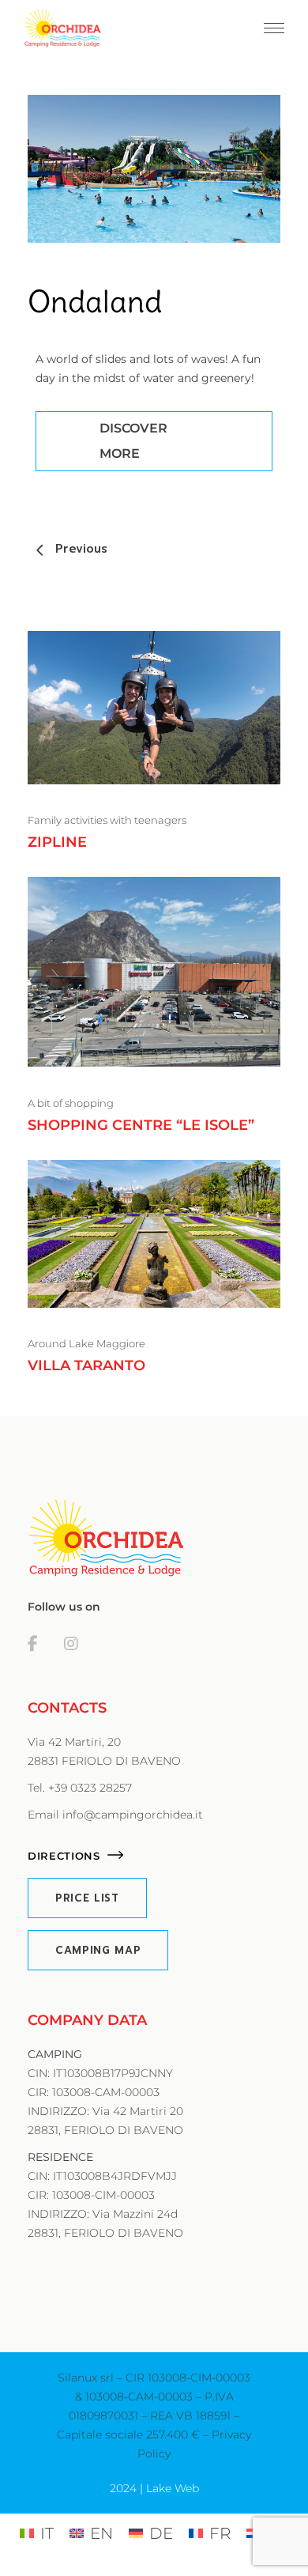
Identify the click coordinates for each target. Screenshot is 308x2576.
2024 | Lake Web (154, 2488)
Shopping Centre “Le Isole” (141, 1125)
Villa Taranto (86, 1365)
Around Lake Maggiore (86, 1343)
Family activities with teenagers (107, 820)
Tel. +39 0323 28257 (80, 1788)
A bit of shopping (71, 1103)
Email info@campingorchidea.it (115, 1815)
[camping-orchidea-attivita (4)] (154, 169)
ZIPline (57, 842)
